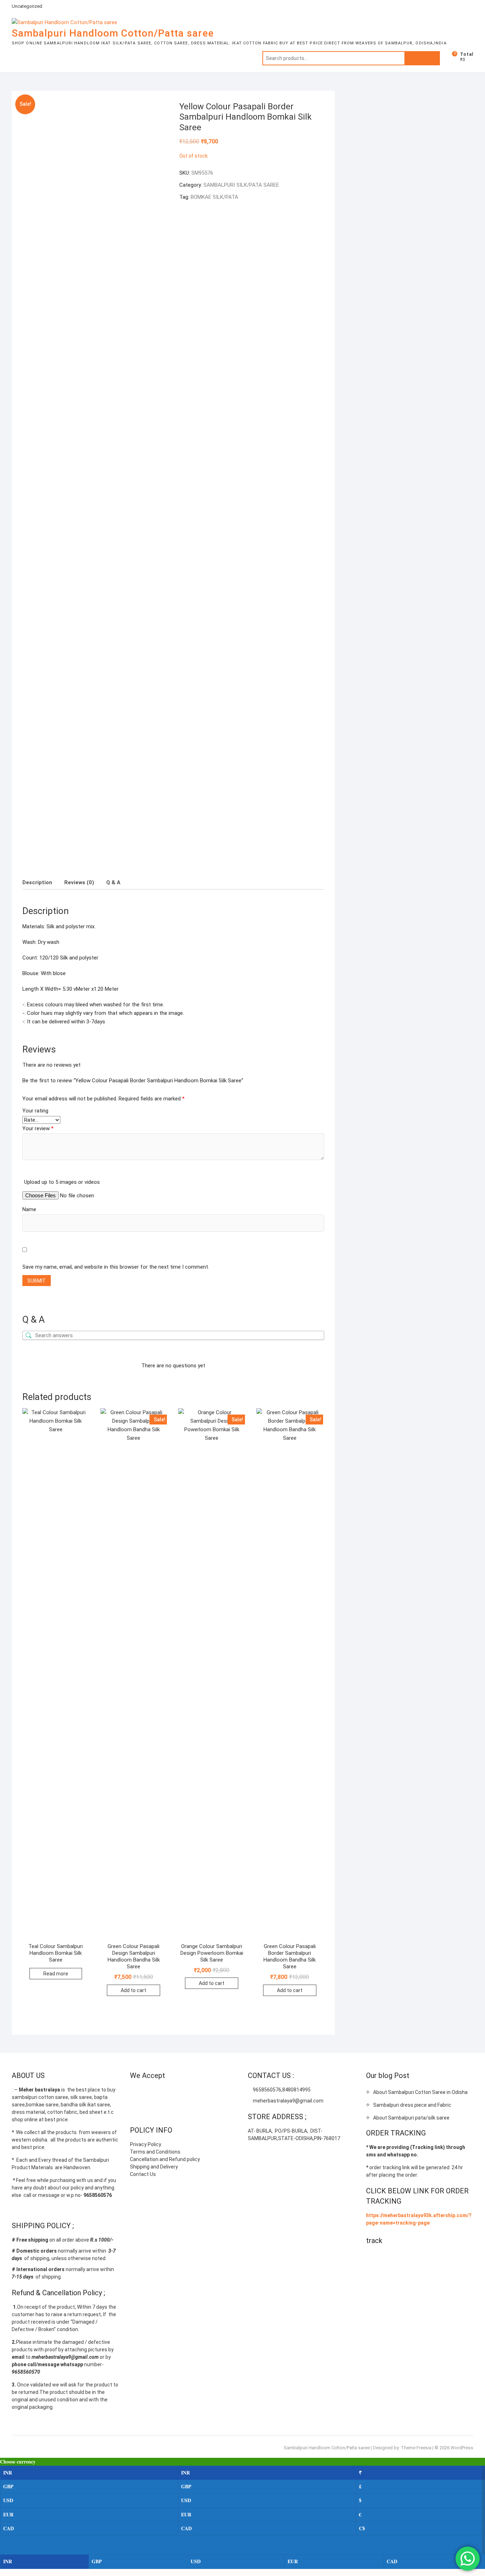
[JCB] (135, 2111)
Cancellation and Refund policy (165, 2159)
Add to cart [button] (133, 1990)
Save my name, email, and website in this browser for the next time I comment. (116, 1267)
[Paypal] (177, 2093)
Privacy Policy (146, 2144)
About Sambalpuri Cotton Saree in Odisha (420, 2092)
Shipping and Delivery (154, 2167)
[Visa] (163, 2093)
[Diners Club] (191, 2093)
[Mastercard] (149, 2093)
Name (29, 1209)
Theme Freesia (416, 2448)
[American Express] (135, 2093)
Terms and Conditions (155, 2152)
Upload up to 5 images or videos (62, 1182)
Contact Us (143, 2174)
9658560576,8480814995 (281, 2090)
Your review (38, 1128)
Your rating (35, 1111)
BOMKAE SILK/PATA (214, 197)
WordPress (462, 2448)
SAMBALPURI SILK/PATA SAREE (241, 185)
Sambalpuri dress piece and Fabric (412, 2105)
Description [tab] (37, 882)
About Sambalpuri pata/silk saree (411, 2118)
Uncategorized (27, 6)
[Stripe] (219, 2093)
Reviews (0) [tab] (79, 882)
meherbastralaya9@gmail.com (288, 2101)
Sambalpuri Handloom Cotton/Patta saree (113, 33)
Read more (56, 1974)
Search (422, 58)
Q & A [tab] (113, 882)
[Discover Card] (205, 2093)
